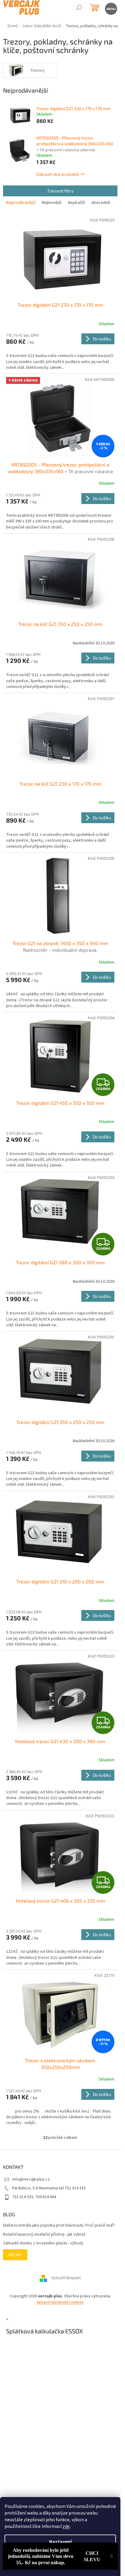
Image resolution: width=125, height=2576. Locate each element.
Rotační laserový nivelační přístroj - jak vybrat (44, 2235)
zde (66, 2526)
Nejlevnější (52, 203)
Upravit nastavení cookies (60, 2302)
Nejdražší (76, 203)
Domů (13, 26)
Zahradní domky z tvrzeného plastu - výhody (43, 2243)
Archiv (15, 2255)
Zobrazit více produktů (57, 174)
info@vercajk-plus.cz (31, 2179)
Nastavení (60, 2542)
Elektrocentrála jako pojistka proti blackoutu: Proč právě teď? (59, 2226)
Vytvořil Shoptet (66, 2278)
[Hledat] (79, 8)
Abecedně (101, 203)
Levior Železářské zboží (42, 26)
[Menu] (111, 8)
